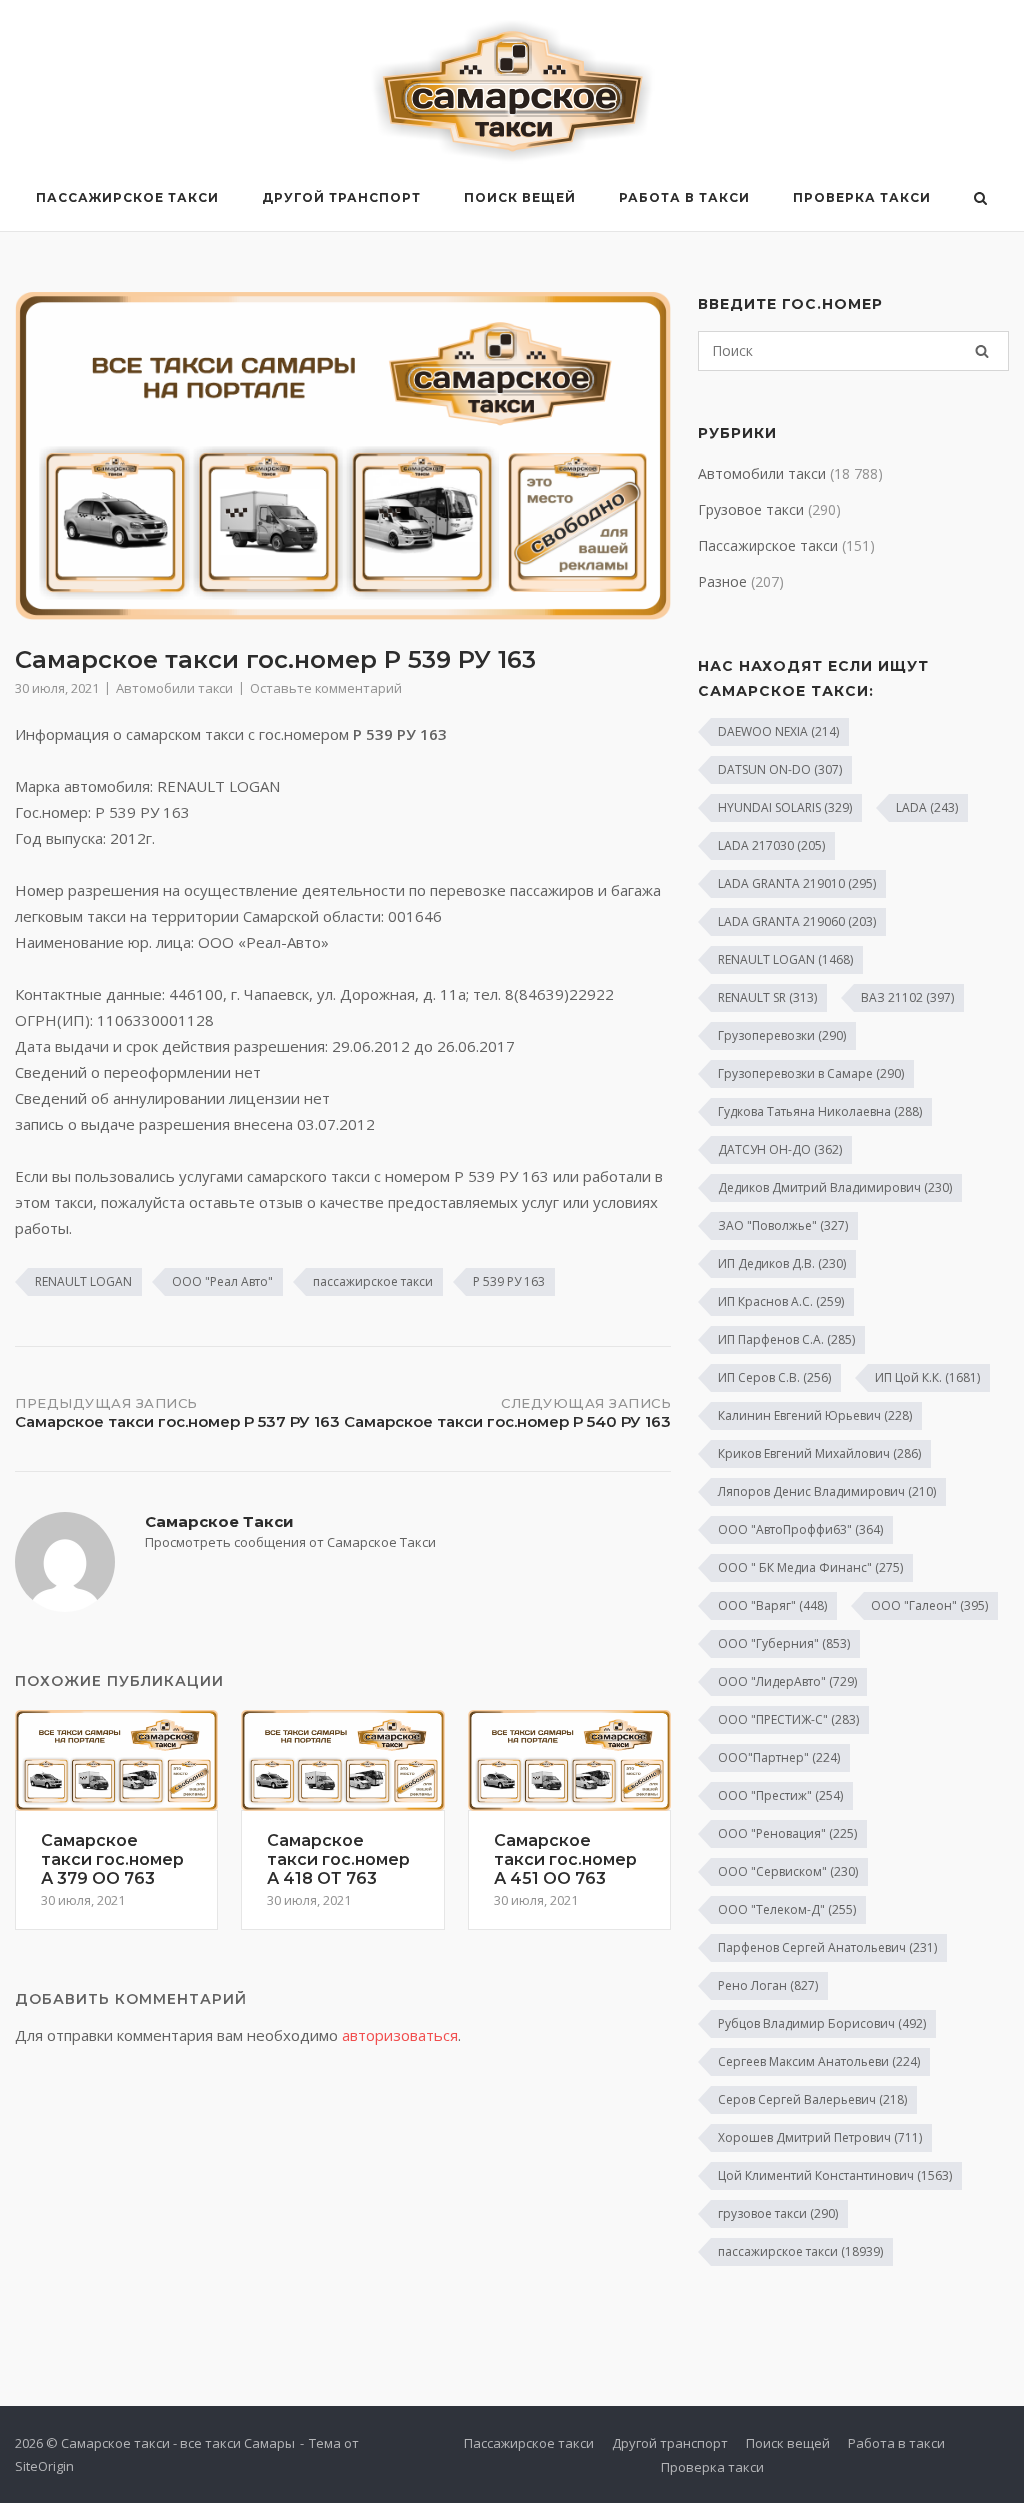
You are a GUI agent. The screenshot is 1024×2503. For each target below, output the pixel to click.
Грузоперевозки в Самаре (811, 1073)
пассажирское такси (373, 1281)
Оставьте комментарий (326, 688)
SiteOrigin (44, 2466)
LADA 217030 (771, 845)
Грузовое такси (751, 509)
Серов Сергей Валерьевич (812, 2099)
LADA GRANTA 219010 (797, 883)
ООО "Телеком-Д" (787, 1909)
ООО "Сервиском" (788, 1871)
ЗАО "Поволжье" (783, 1225)
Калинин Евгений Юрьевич (815, 1415)
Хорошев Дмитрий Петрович (820, 2137)
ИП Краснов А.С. (781, 1301)
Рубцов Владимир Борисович (822, 2023)
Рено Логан (768, 1985)
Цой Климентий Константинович (835, 2175)
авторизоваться (400, 2035)
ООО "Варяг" (772, 1605)
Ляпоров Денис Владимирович (827, 1491)
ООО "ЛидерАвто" (787, 1681)
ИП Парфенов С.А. (786, 1339)
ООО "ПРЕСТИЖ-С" (788, 1719)
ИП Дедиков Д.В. (782, 1263)
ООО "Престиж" (780, 1795)
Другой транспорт (341, 197)
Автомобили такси (174, 688)
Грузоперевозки (782, 1035)
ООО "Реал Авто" (222, 1281)
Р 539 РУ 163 (509, 1281)
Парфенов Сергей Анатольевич (827, 1947)
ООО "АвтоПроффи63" (800, 1529)
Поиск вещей (520, 197)
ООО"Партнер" (779, 1757)
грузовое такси (778, 2213)
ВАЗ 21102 (907, 997)
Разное (722, 581)
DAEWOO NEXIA (778, 731)
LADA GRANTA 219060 (797, 921)
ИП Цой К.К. (927, 1377)
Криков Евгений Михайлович (819, 1453)
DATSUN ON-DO (780, 769)
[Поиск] (982, 351)
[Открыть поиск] (980, 200)
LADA (927, 807)
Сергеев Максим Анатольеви (819, 2061)
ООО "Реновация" (787, 1833)
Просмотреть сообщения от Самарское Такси (290, 1542)
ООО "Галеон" (929, 1605)
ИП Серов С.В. (774, 1377)
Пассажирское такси (127, 197)
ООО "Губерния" (784, 1643)
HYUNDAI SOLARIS (785, 807)
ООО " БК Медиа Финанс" (810, 1567)
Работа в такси (684, 197)
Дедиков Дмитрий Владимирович (835, 1187)
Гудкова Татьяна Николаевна (820, 1111)
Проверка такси (862, 197)
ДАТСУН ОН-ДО (780, 1149)
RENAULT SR (767, 997)
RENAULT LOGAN (83, 1281)
